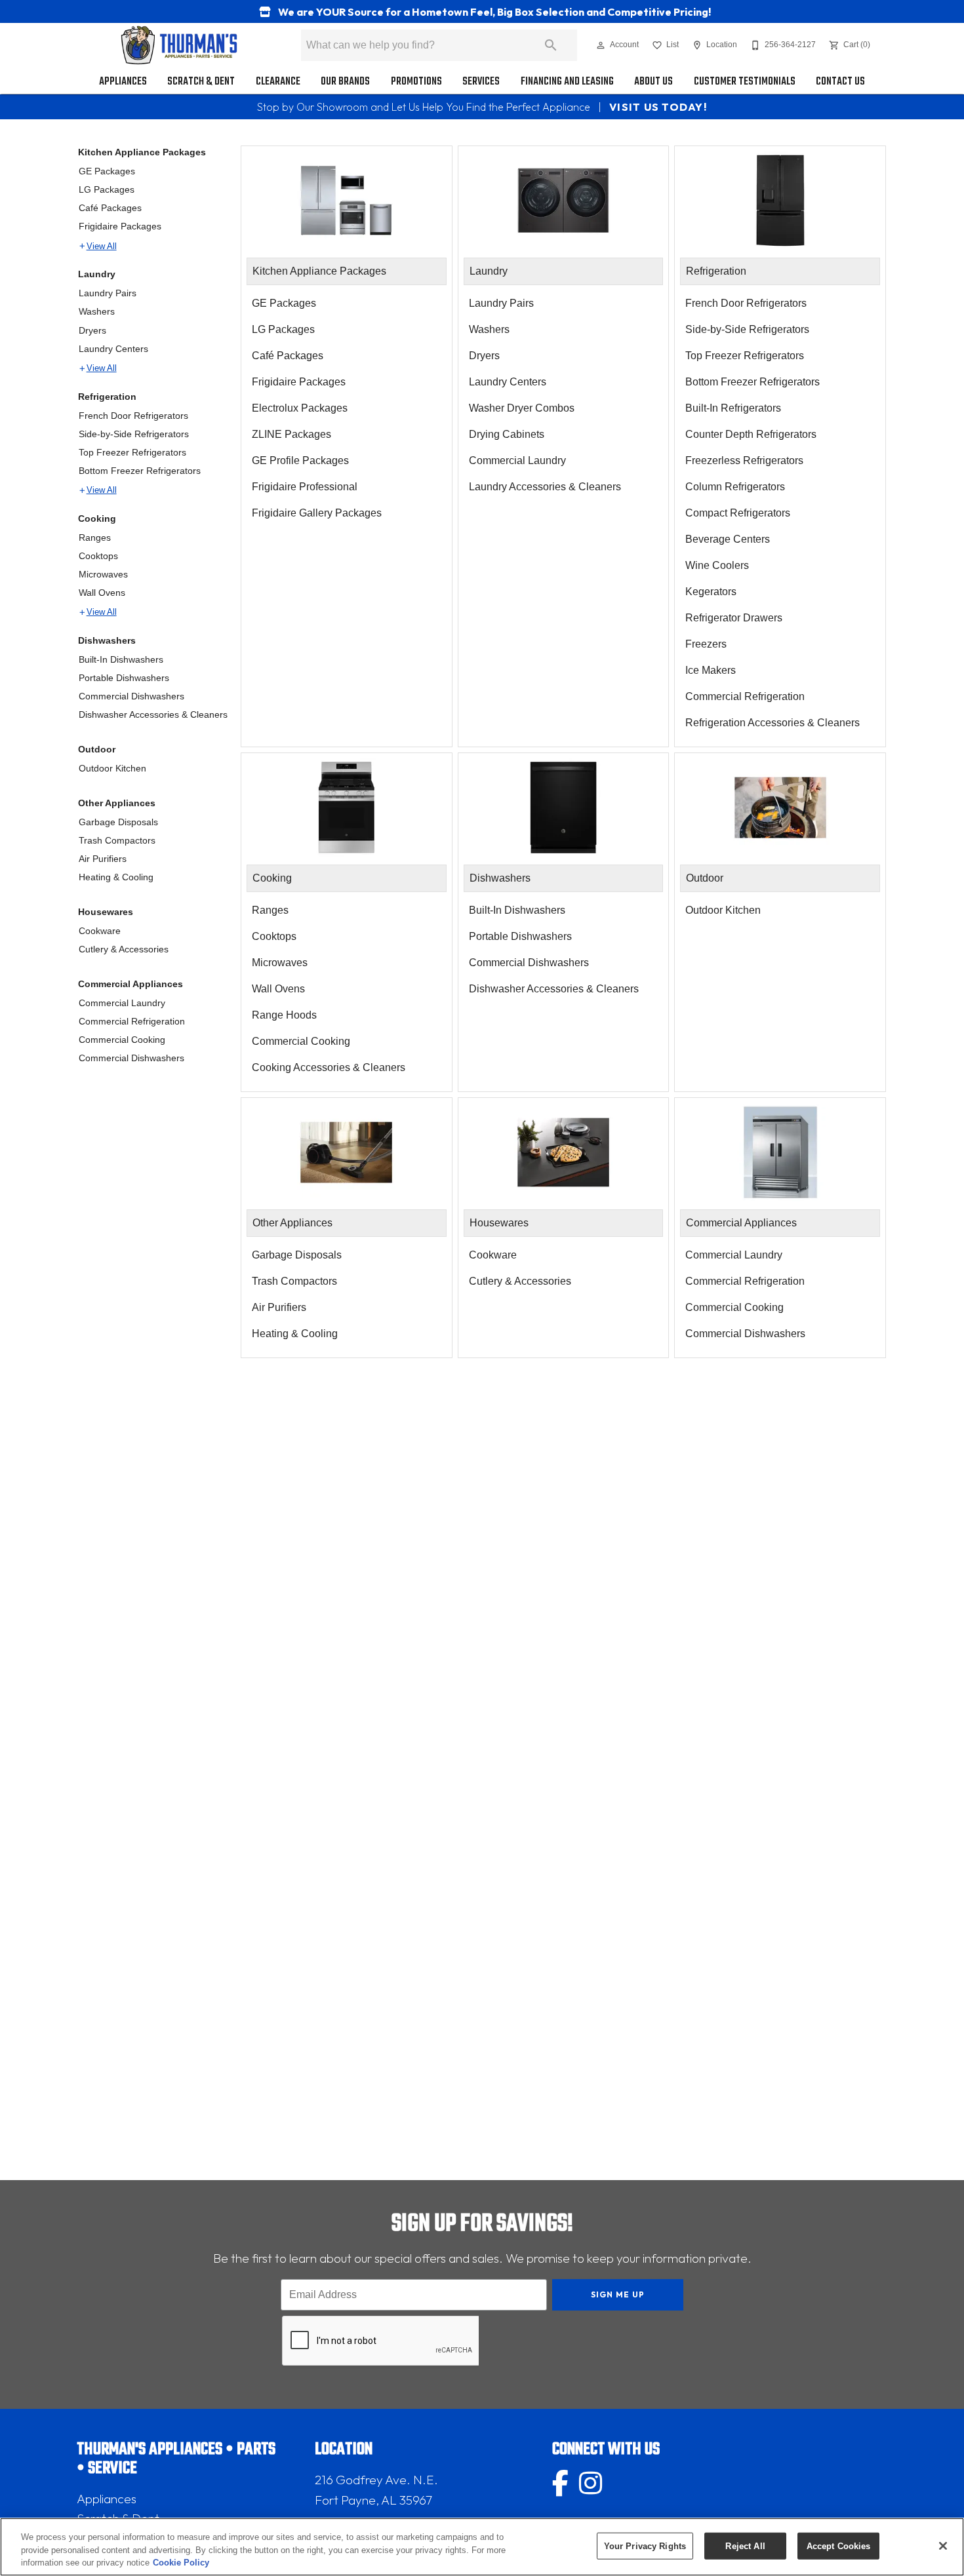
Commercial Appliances (131, 984)
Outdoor (97, 749)
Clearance (278, 82)
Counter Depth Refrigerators (751, 434)
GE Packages (107, 171)
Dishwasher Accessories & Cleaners (153, 714)
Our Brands (345, 82)
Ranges (95, 537)
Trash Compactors (117, 840)
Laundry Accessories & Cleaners (545, 487)
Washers (97, 311)
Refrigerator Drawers (734, 618)
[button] (601, 45)
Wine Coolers (717, 565)
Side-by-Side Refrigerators (134, 434)
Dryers (92, 330)
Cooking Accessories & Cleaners (329, 1067)
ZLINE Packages (291, 434)
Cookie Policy (181, 2563)
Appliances (123, 82)
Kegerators (711, 592)
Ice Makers (711, 670)
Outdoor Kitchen (112, 768)
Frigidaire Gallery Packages (317, 513)
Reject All (745, 2546)
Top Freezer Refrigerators (132, 452)
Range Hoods (284, 1015)
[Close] (943, 2546)
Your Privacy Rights (645, 2546)
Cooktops (98, 556)
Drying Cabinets (507, 434)
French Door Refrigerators (133, 416)
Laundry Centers (113, 349)
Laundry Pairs (108, 293)
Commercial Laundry (122, 1003)
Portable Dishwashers (124, 678)
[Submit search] (551, 45)
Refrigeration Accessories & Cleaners (773, 723)
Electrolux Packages (300, 408)
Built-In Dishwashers (121, 659)
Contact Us (840, 82)
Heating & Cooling (116, 877)
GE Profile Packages (300, 460)
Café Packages (110, 208)
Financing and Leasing (567, 82)
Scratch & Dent (201, 82)
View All (102, 246)
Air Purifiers (103, 859)
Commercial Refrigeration (132, 1021)
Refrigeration (107, 397)
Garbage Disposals (118, 822)
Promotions (416, 82)
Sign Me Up (618, 2294)
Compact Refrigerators (738, 513)
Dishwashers (107, 640)
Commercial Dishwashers (131, 696)
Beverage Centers (728, 539)
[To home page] (179, 45)
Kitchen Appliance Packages (142, 152)
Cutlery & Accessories (124, 949)
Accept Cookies (839, 2546)
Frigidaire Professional (305, 487)
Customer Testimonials (745, 82)
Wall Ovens (102, 593)
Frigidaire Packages (120, 226)
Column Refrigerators (735, 487)
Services (481, 82)
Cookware (100, 931)
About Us (653, 82)
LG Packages (107, 189)
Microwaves (103, 574)
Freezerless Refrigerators (744, 460)
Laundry (97, 274)
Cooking (97, 518)
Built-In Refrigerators (733, 408)
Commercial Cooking (122, 1040)
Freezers (706, 644)
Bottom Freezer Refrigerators (140, 471)
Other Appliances (117, 803)
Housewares (106, 912)
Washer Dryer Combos (522, 408)
